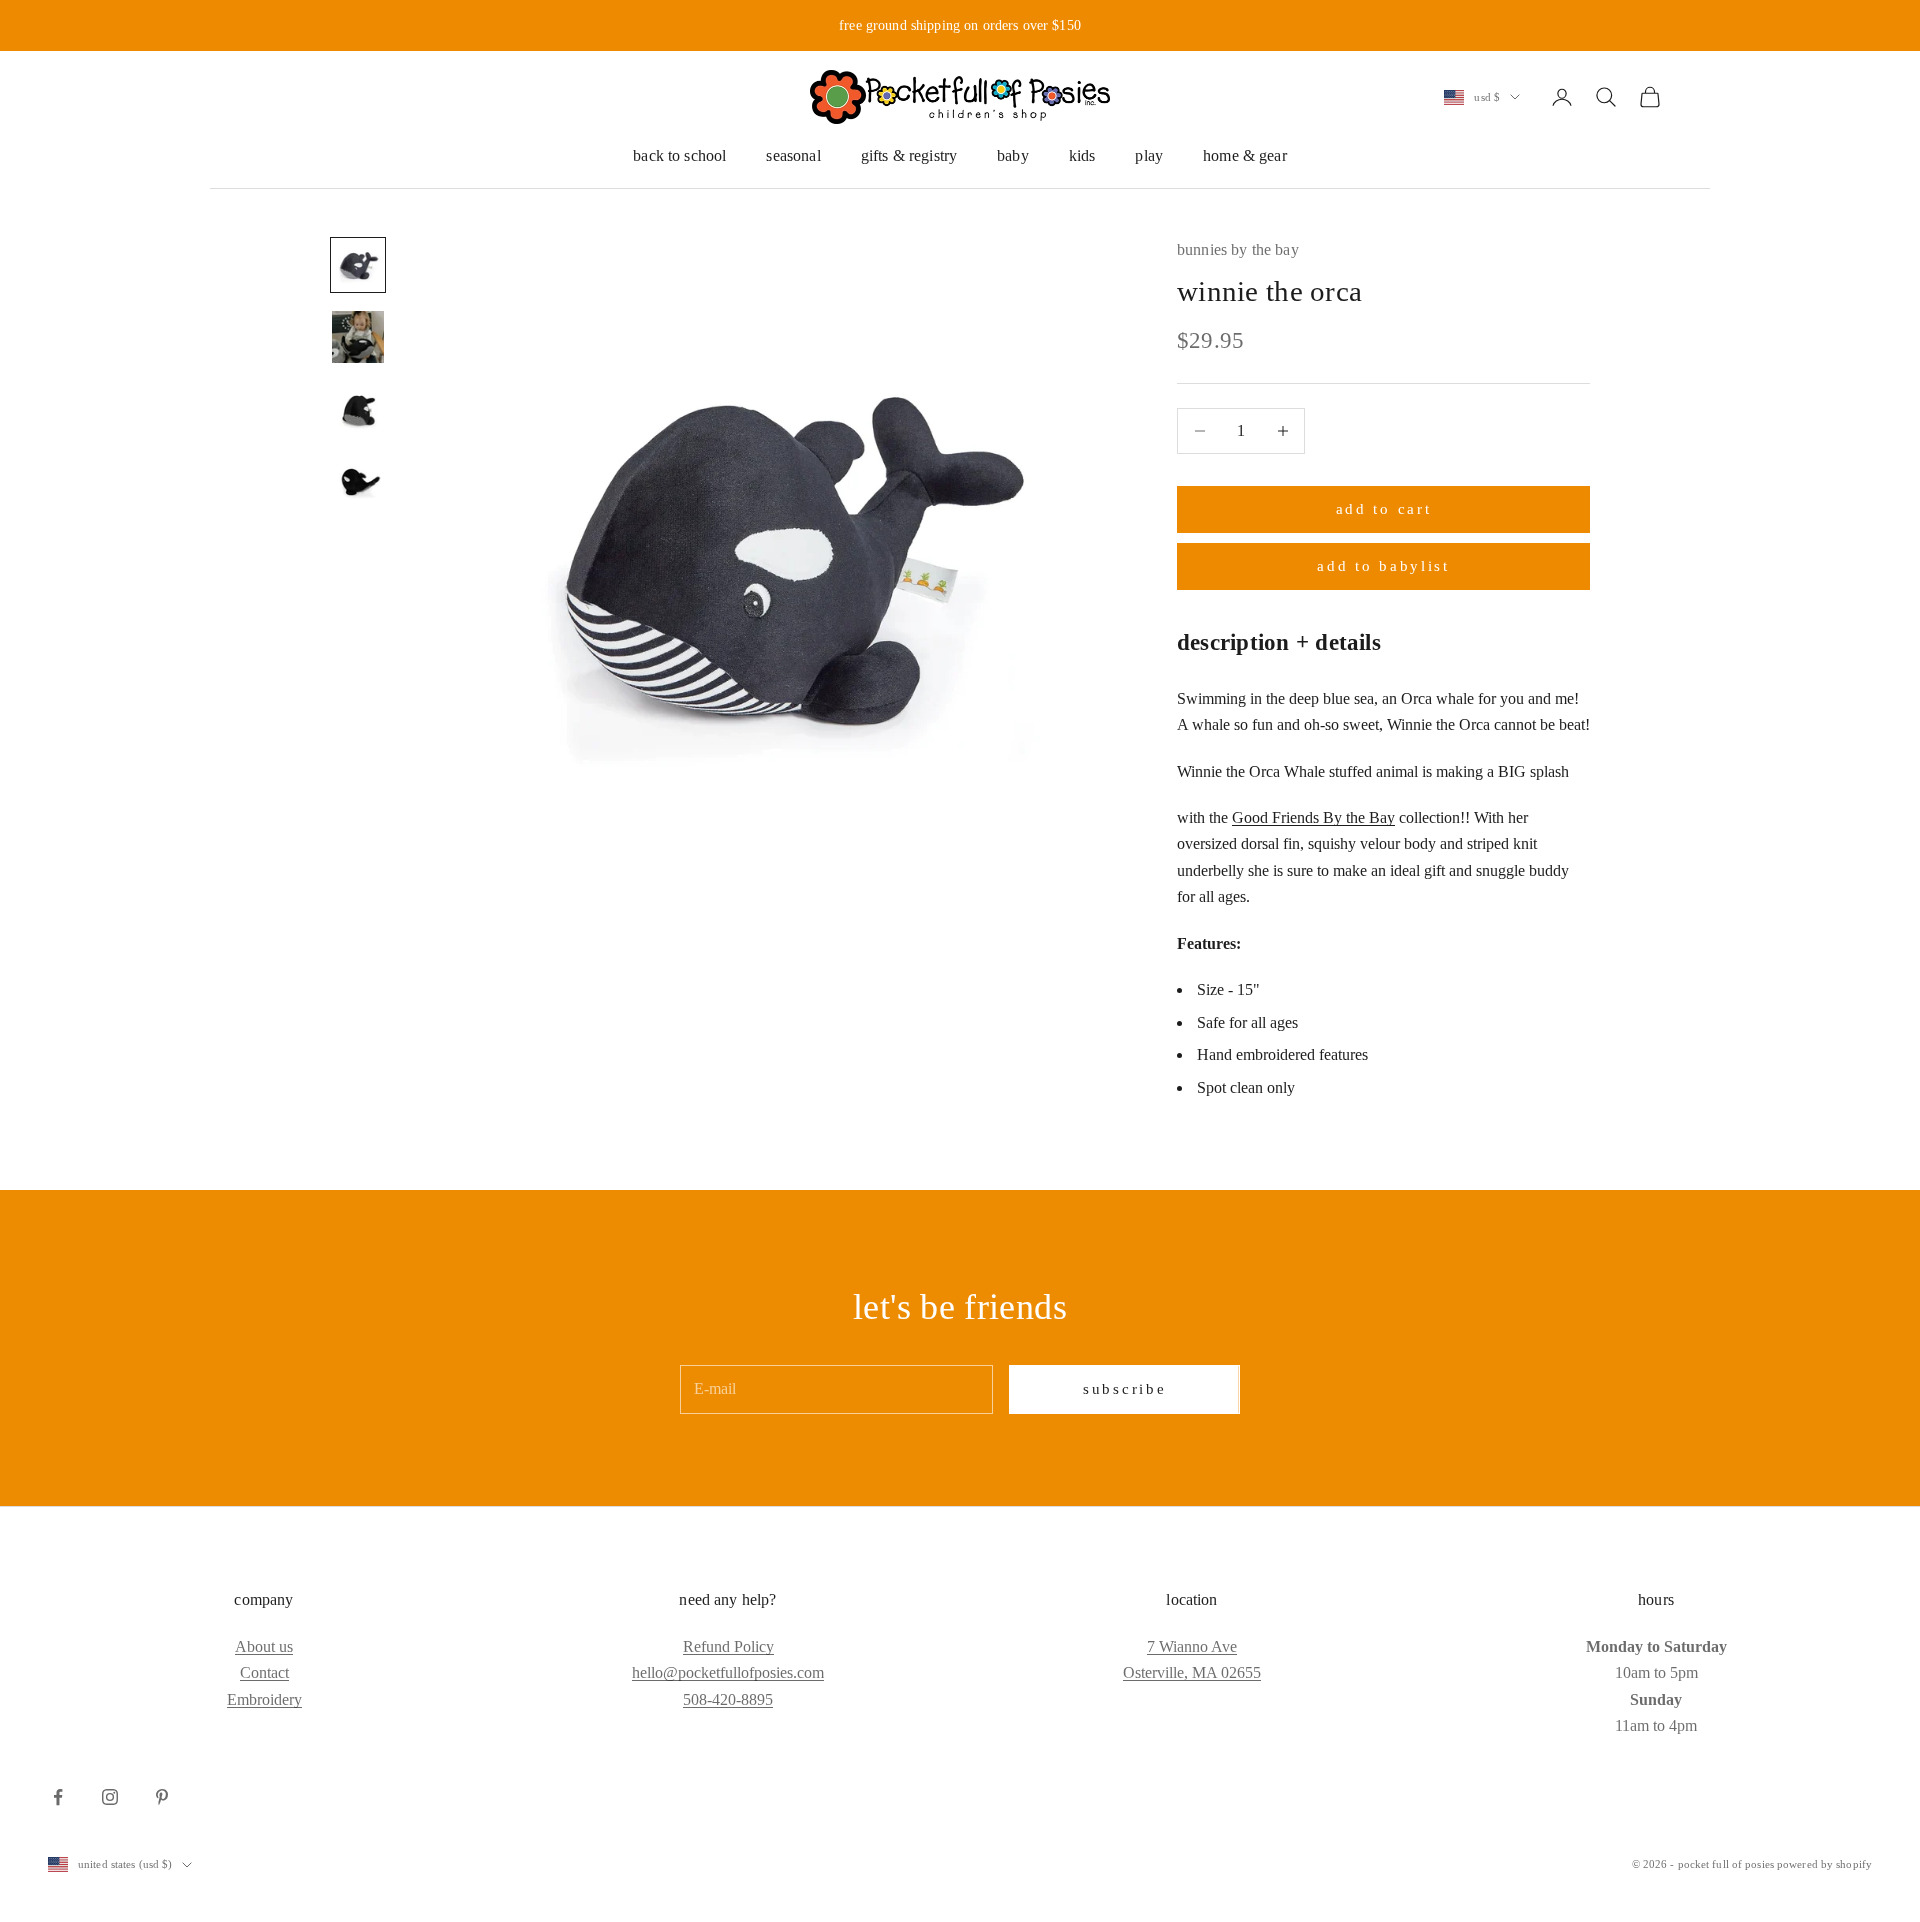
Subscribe (1124, 1389)
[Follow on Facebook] (58, 1797)
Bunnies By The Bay (1238, 249)
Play (1149, 155)
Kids (1082, 155)
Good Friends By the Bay (1313, 817)
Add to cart (1384, 509)
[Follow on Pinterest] (162, 1797)
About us (264, 1646)
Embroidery (264, 1699)
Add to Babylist (1383, 566)
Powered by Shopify (1824, 1864)
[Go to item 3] (358, 409)
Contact (264, 1672)
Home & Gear (1245, 155)
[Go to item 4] (358, 481)
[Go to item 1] (358, 265)
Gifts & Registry (909, 155)
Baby (1013, 155)
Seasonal (793, 155)
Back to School (679, 155)
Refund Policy (728, 1646)
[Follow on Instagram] (110, 1797)
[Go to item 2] (358, 337)
